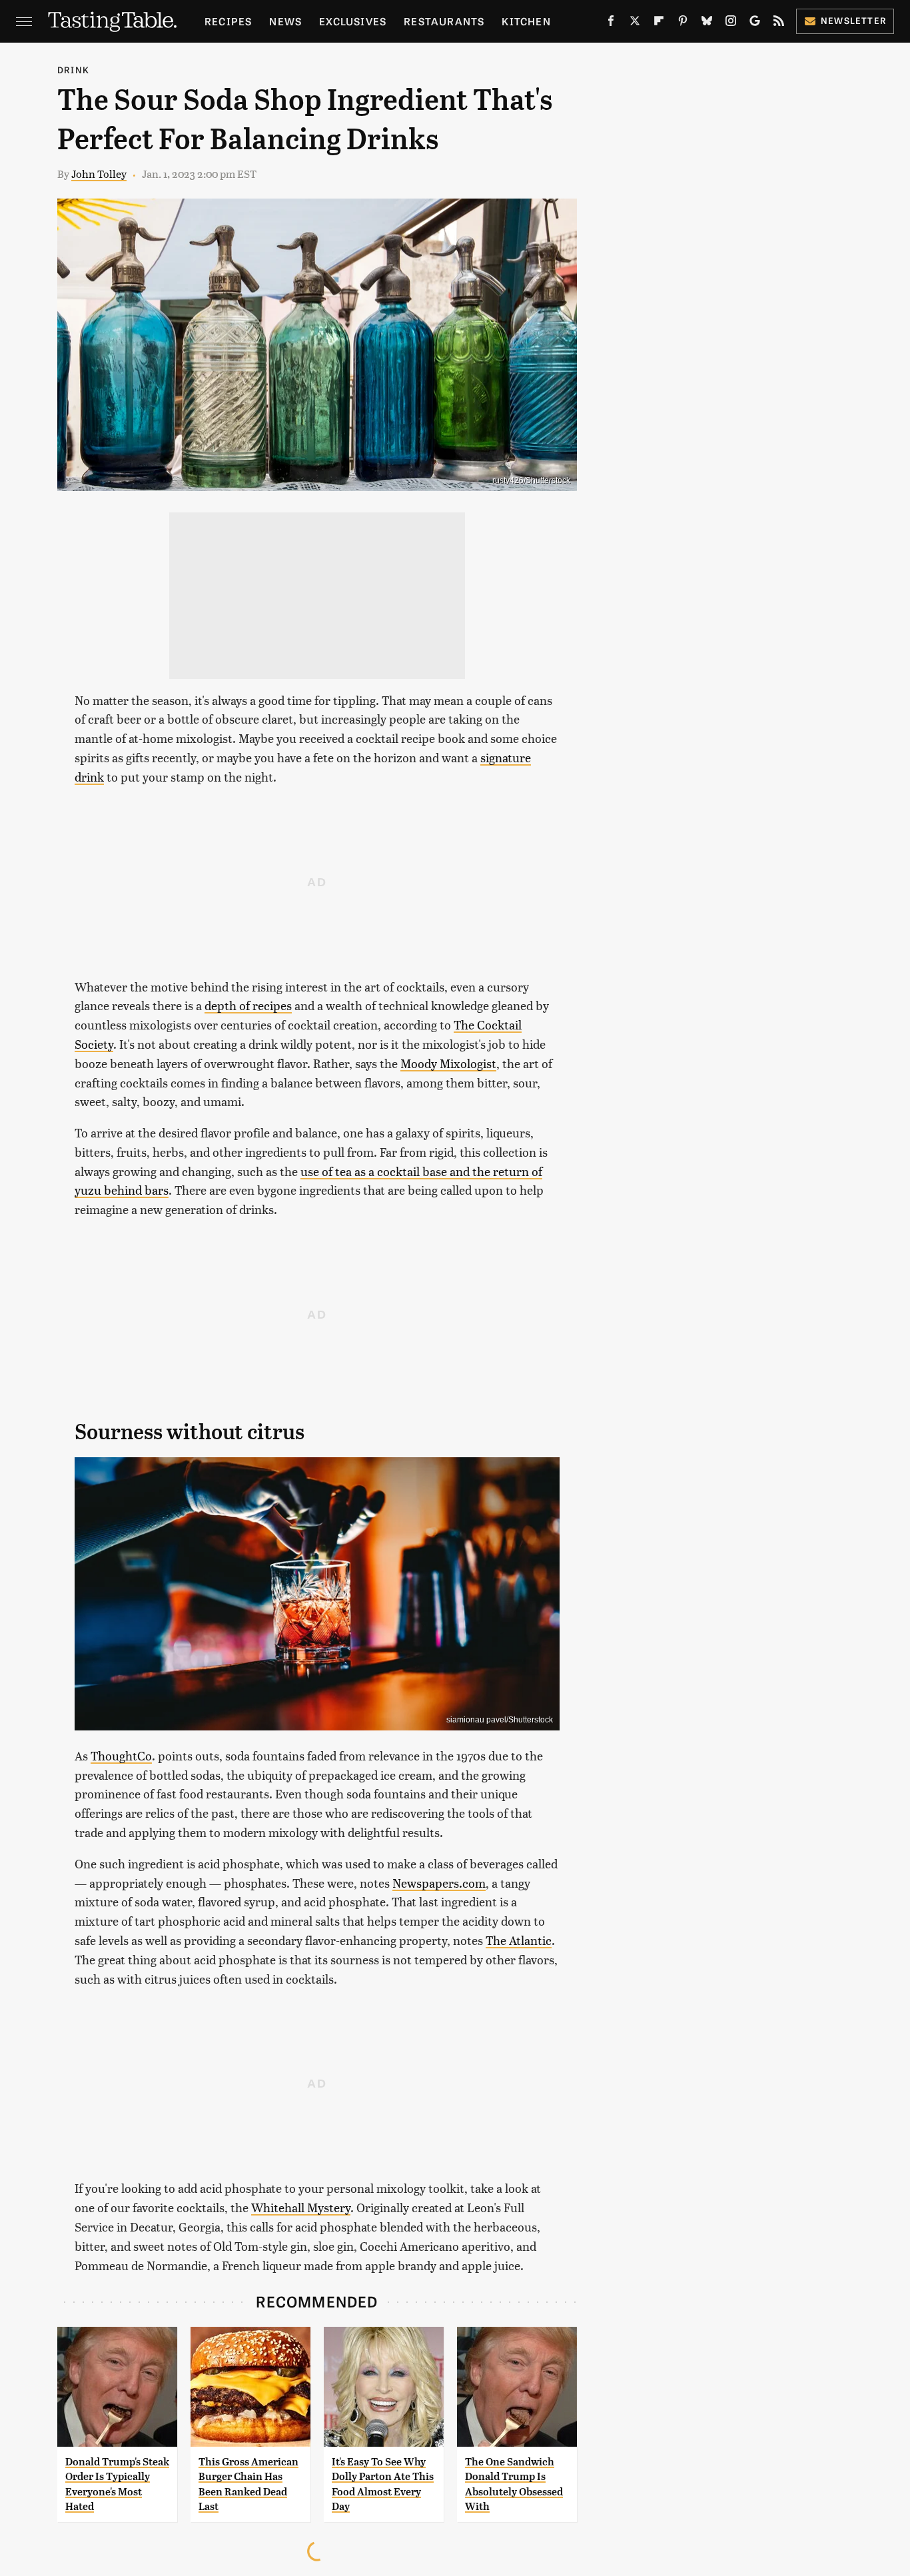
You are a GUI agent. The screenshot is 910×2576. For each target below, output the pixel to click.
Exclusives (353, 21)
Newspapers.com (439, 1883)
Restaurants (444, 21)
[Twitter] (635, 23)
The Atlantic (519, 1940)
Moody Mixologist (448, 1063)
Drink (73, 70)
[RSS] (779, 23)
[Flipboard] (659, 23)
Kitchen (526, 21)
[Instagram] (731, 23)
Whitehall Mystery (301, 2207)
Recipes (228, 21)
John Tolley (99, 174)
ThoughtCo (121, 1755)
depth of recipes (248, 1005)
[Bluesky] (707, 23)
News (285, 21)
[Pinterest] (683, 23)
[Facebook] (611, 23)
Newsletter (854, 20)
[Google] (755, 23)
